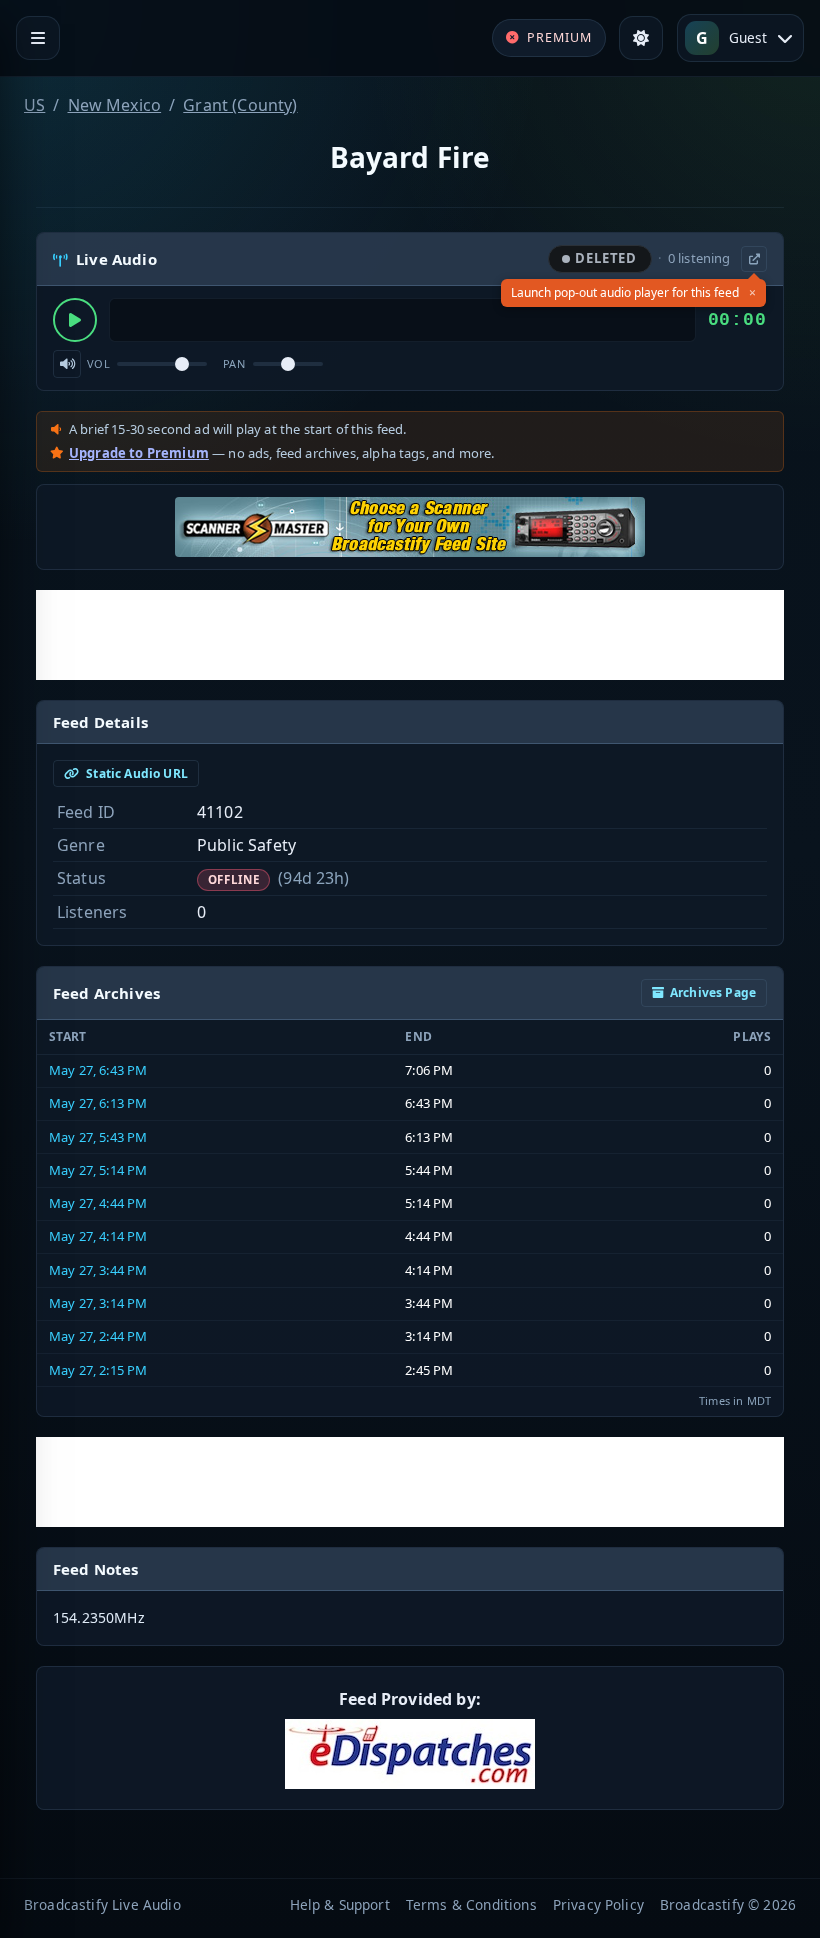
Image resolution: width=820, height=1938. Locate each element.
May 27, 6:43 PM (98, 1070)
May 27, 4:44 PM (98, 1203)
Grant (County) (240, 105)
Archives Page (713, 992)
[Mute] (67, 364)
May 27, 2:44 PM (98, 1336)
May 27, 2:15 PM (98, 1370)
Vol (98, 363)
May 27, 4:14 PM (98, 1236)
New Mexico (115, 105)
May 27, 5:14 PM (98, 1170)
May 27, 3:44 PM (98, 1270)
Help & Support (340, 1904)
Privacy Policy (598, 1904)
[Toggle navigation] (38, 38)
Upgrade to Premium (139, 453)
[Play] (75, 320)
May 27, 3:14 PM (98, 1303)
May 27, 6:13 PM (98, 1103)
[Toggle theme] (641, 38)
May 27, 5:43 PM (98, 1137)
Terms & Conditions (471, 1904)
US (34, 105)
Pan (234, 363)
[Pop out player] (754, 259)
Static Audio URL (135, 773)
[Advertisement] (410, 635)
